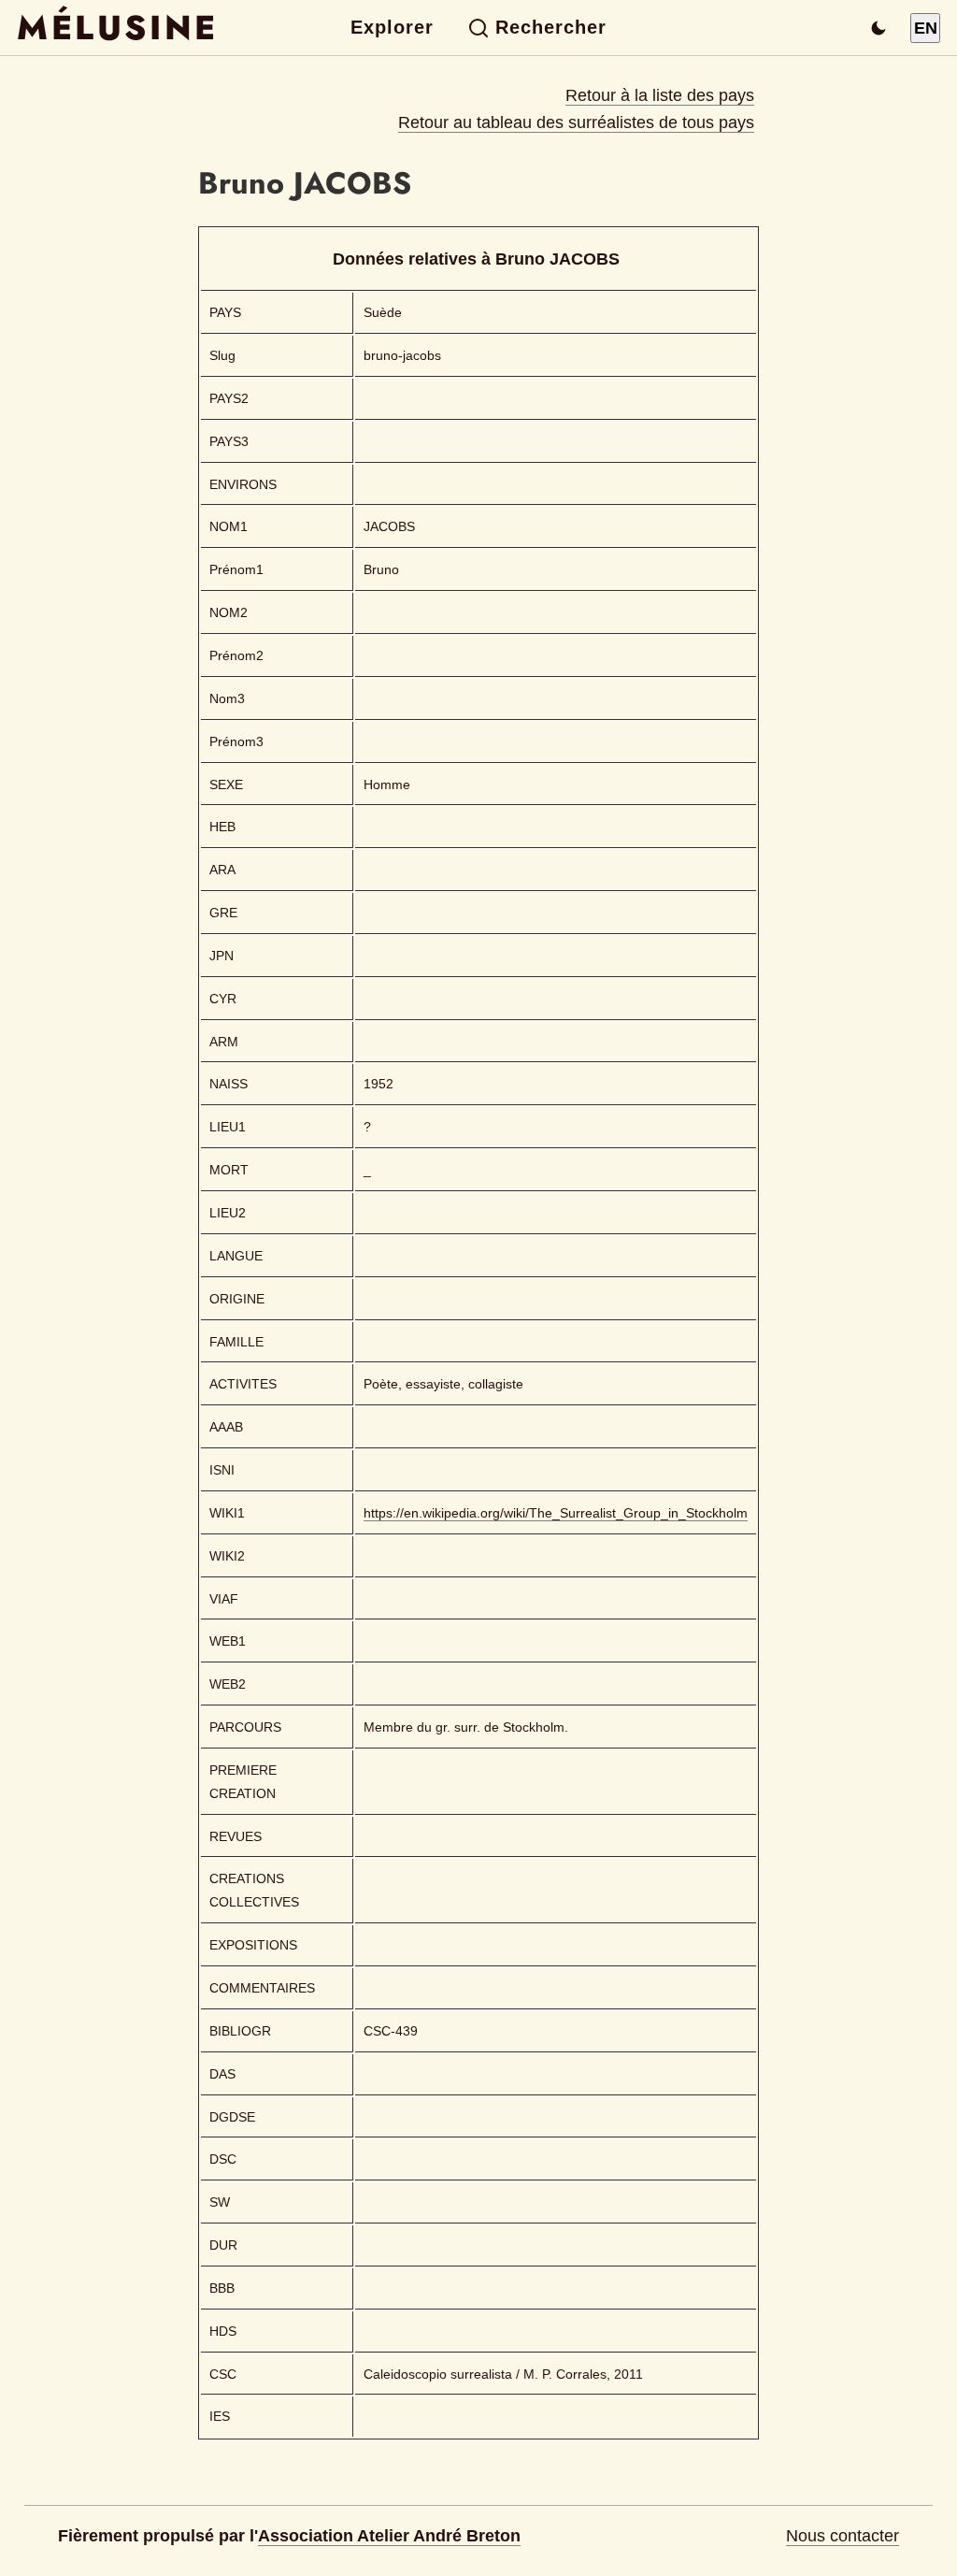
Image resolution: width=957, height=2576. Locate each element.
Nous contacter (843, 2536)
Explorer (392, 27)
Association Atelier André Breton (389, 2536)
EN (926, 28)
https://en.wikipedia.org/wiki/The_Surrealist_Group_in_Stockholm (556, 1513)
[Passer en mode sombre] (878, 28)
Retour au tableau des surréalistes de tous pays (576, 122)
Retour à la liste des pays (660, 95)
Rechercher (551, 27)
